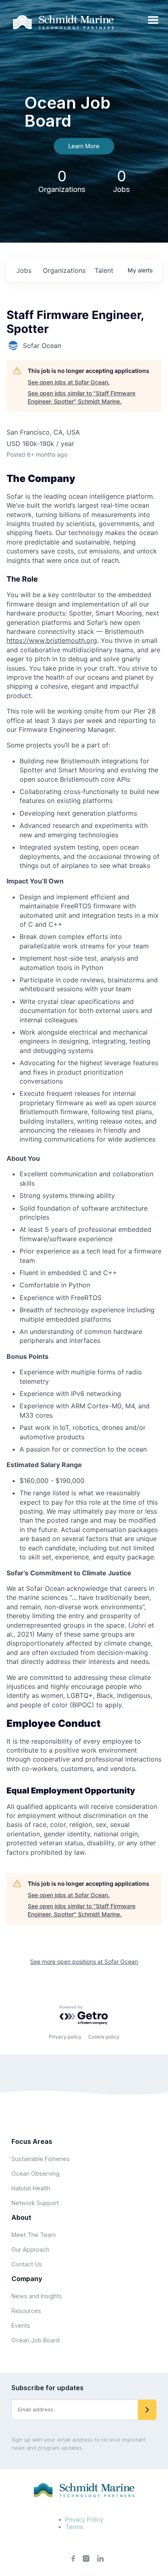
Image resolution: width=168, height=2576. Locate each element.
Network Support (35, 2203)
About (21, 2217)
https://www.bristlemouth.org (52, 640)
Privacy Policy (84, 2519)
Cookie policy (104, 2037)
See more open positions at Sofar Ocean (84, 1962)
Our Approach (30, 2249)
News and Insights (37, 2296)
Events (21, 2325)
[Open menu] (153, 20)
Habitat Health (31, 2188)
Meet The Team (34, 2235)
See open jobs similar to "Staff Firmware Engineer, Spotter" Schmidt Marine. (82, 397)
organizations (64, 270)
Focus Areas (32, 2141)
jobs (24, 270)
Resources (26, 2311)
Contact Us (27, 2264)
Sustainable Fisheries (41, 2159)
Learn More (84, 146)
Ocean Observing (35, 2173)
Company (27, 2279)
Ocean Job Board (35, 2340)
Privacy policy (65, 2037)
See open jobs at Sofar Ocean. (69, 382)
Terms (74, 2527)
